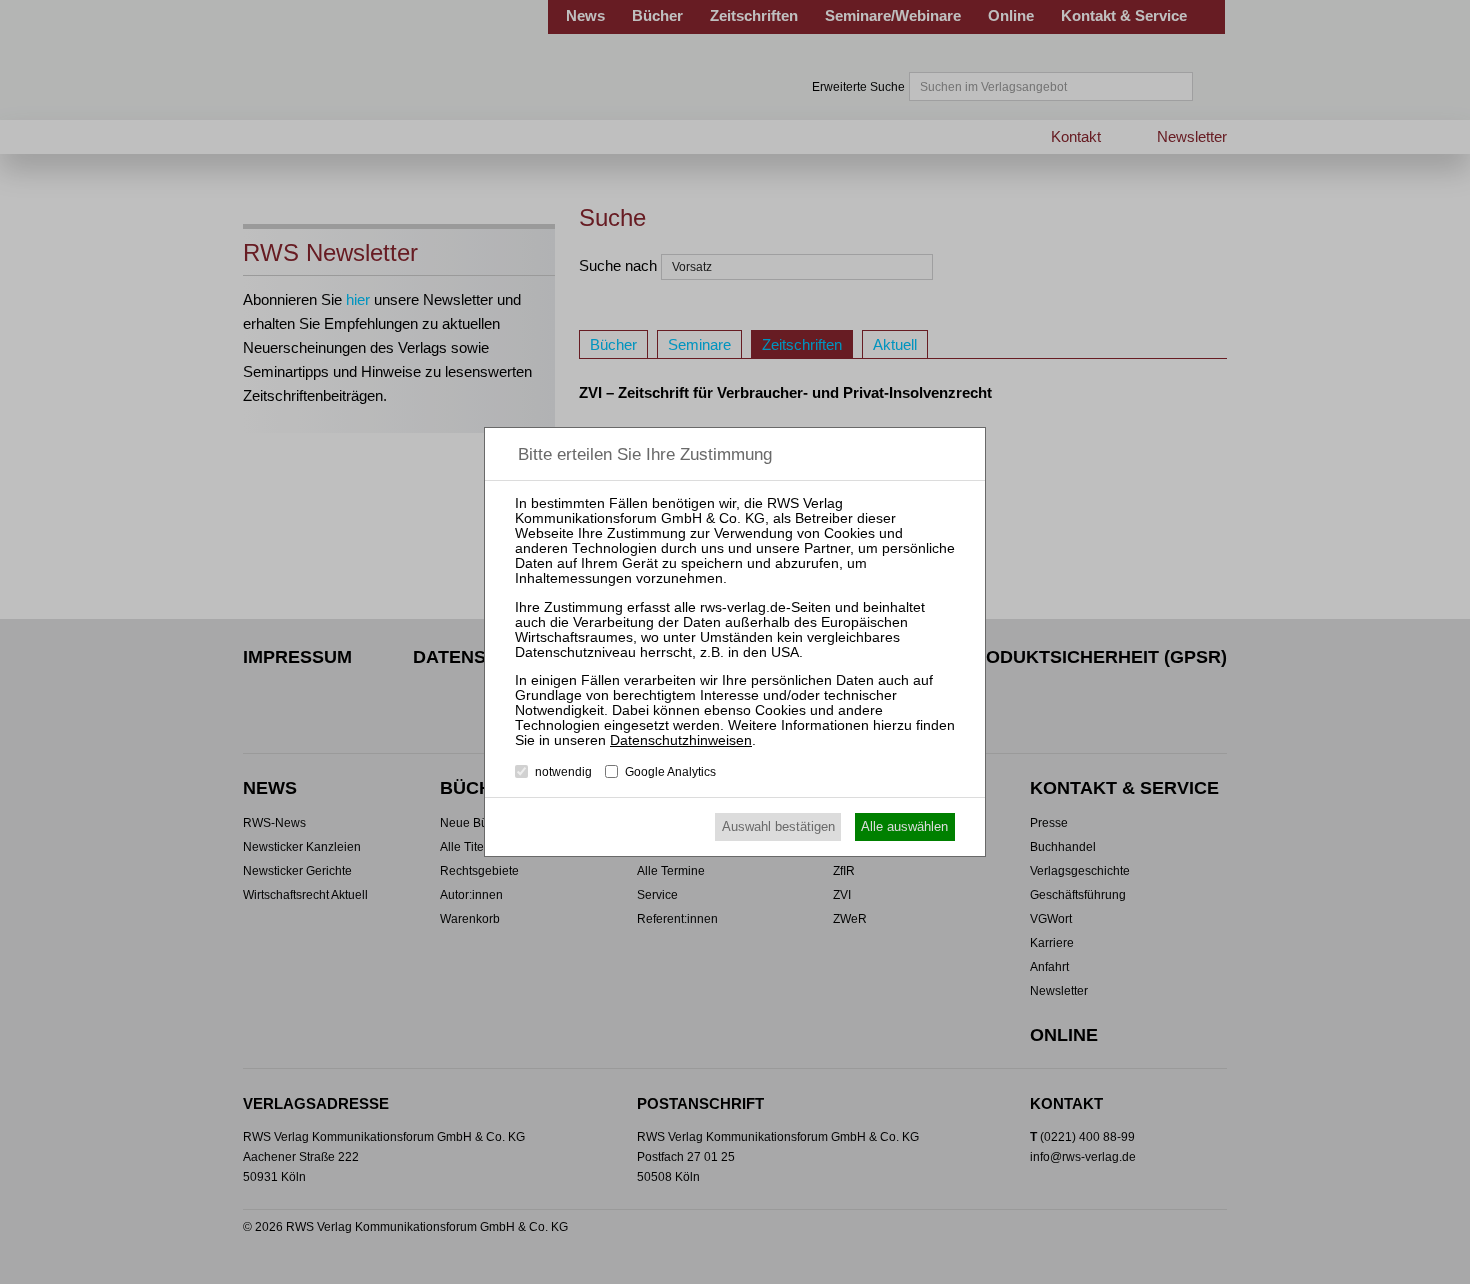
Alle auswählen (904, 826)
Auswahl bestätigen (778, 826)
